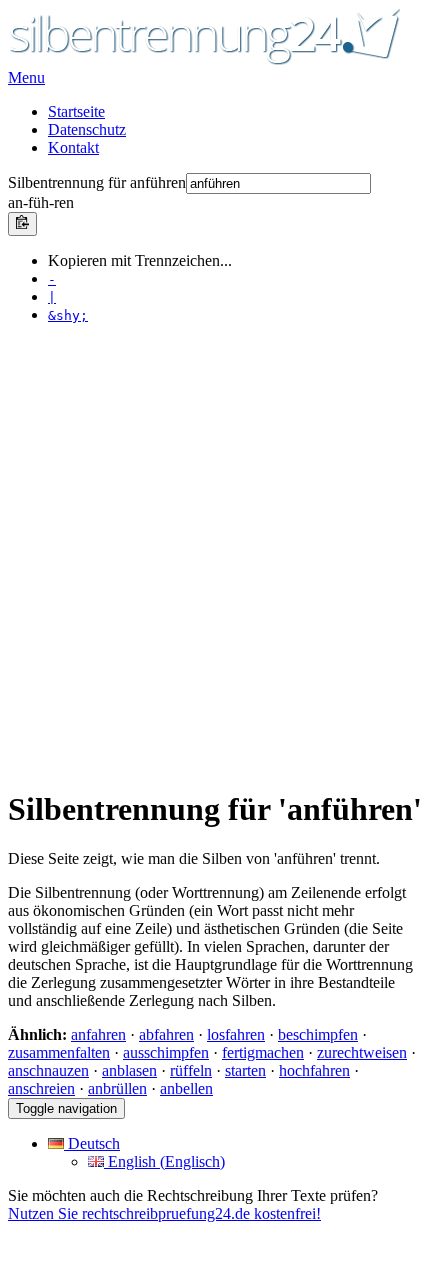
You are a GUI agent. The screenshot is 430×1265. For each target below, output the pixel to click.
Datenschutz (87, 129)
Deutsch (92, 1143)
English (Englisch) (164, 1161)
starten (245, 1070)
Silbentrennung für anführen (97, 182)
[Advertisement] (215, 555)
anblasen (129, 1070)
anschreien (41, 1088)
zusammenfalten (59, 1052)
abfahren (166, 1034)
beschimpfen (318, 1034)
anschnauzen (48, 1070)
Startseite (76, 111)
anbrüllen (117, 1088)
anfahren (98, 1034)
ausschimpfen (166, 1052)
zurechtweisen (362, 1052)
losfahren (236, 1034)
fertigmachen (263, 1052)
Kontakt (73, 147)
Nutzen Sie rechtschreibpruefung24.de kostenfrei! (164, 1213)
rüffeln (191, 1070)
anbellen (186, 1088)
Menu (26, 77)
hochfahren (314, 1070)
